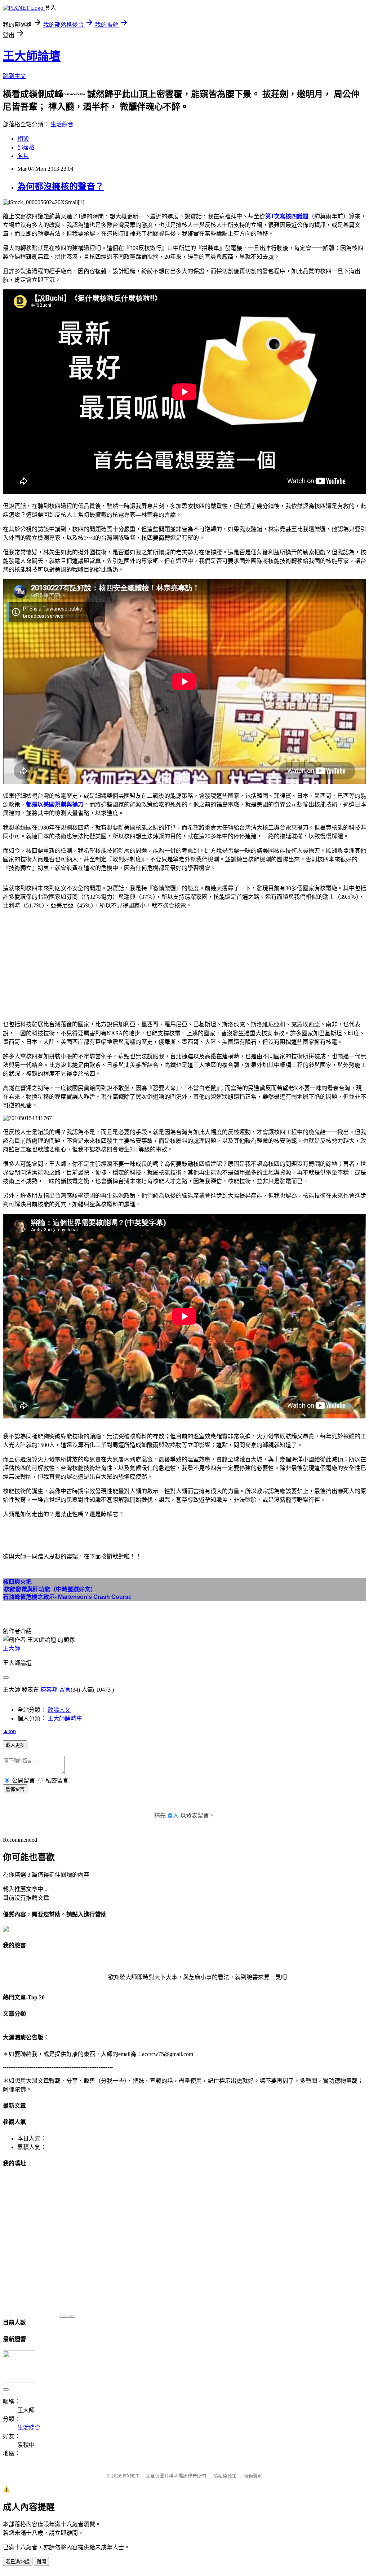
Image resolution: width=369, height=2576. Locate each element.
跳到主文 (14, 76)
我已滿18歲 (18, 2562)
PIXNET (131, 2476)
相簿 (23, 139)
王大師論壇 (32, 56)
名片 (23, 156)
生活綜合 (62, 124)
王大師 (12, 1648)
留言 (65, 1690)
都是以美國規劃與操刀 (55, 804)
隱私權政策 (225, 2476)
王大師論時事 (65, 1718)
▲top (9, 1731)
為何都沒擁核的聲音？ (61, 187)
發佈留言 (15, 1789)
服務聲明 (253, 2476)
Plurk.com (67, 2316)
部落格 (26, 147)
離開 (41, 2562)
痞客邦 (49, 1690)
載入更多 (15, 1745)
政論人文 (59, 1710)
